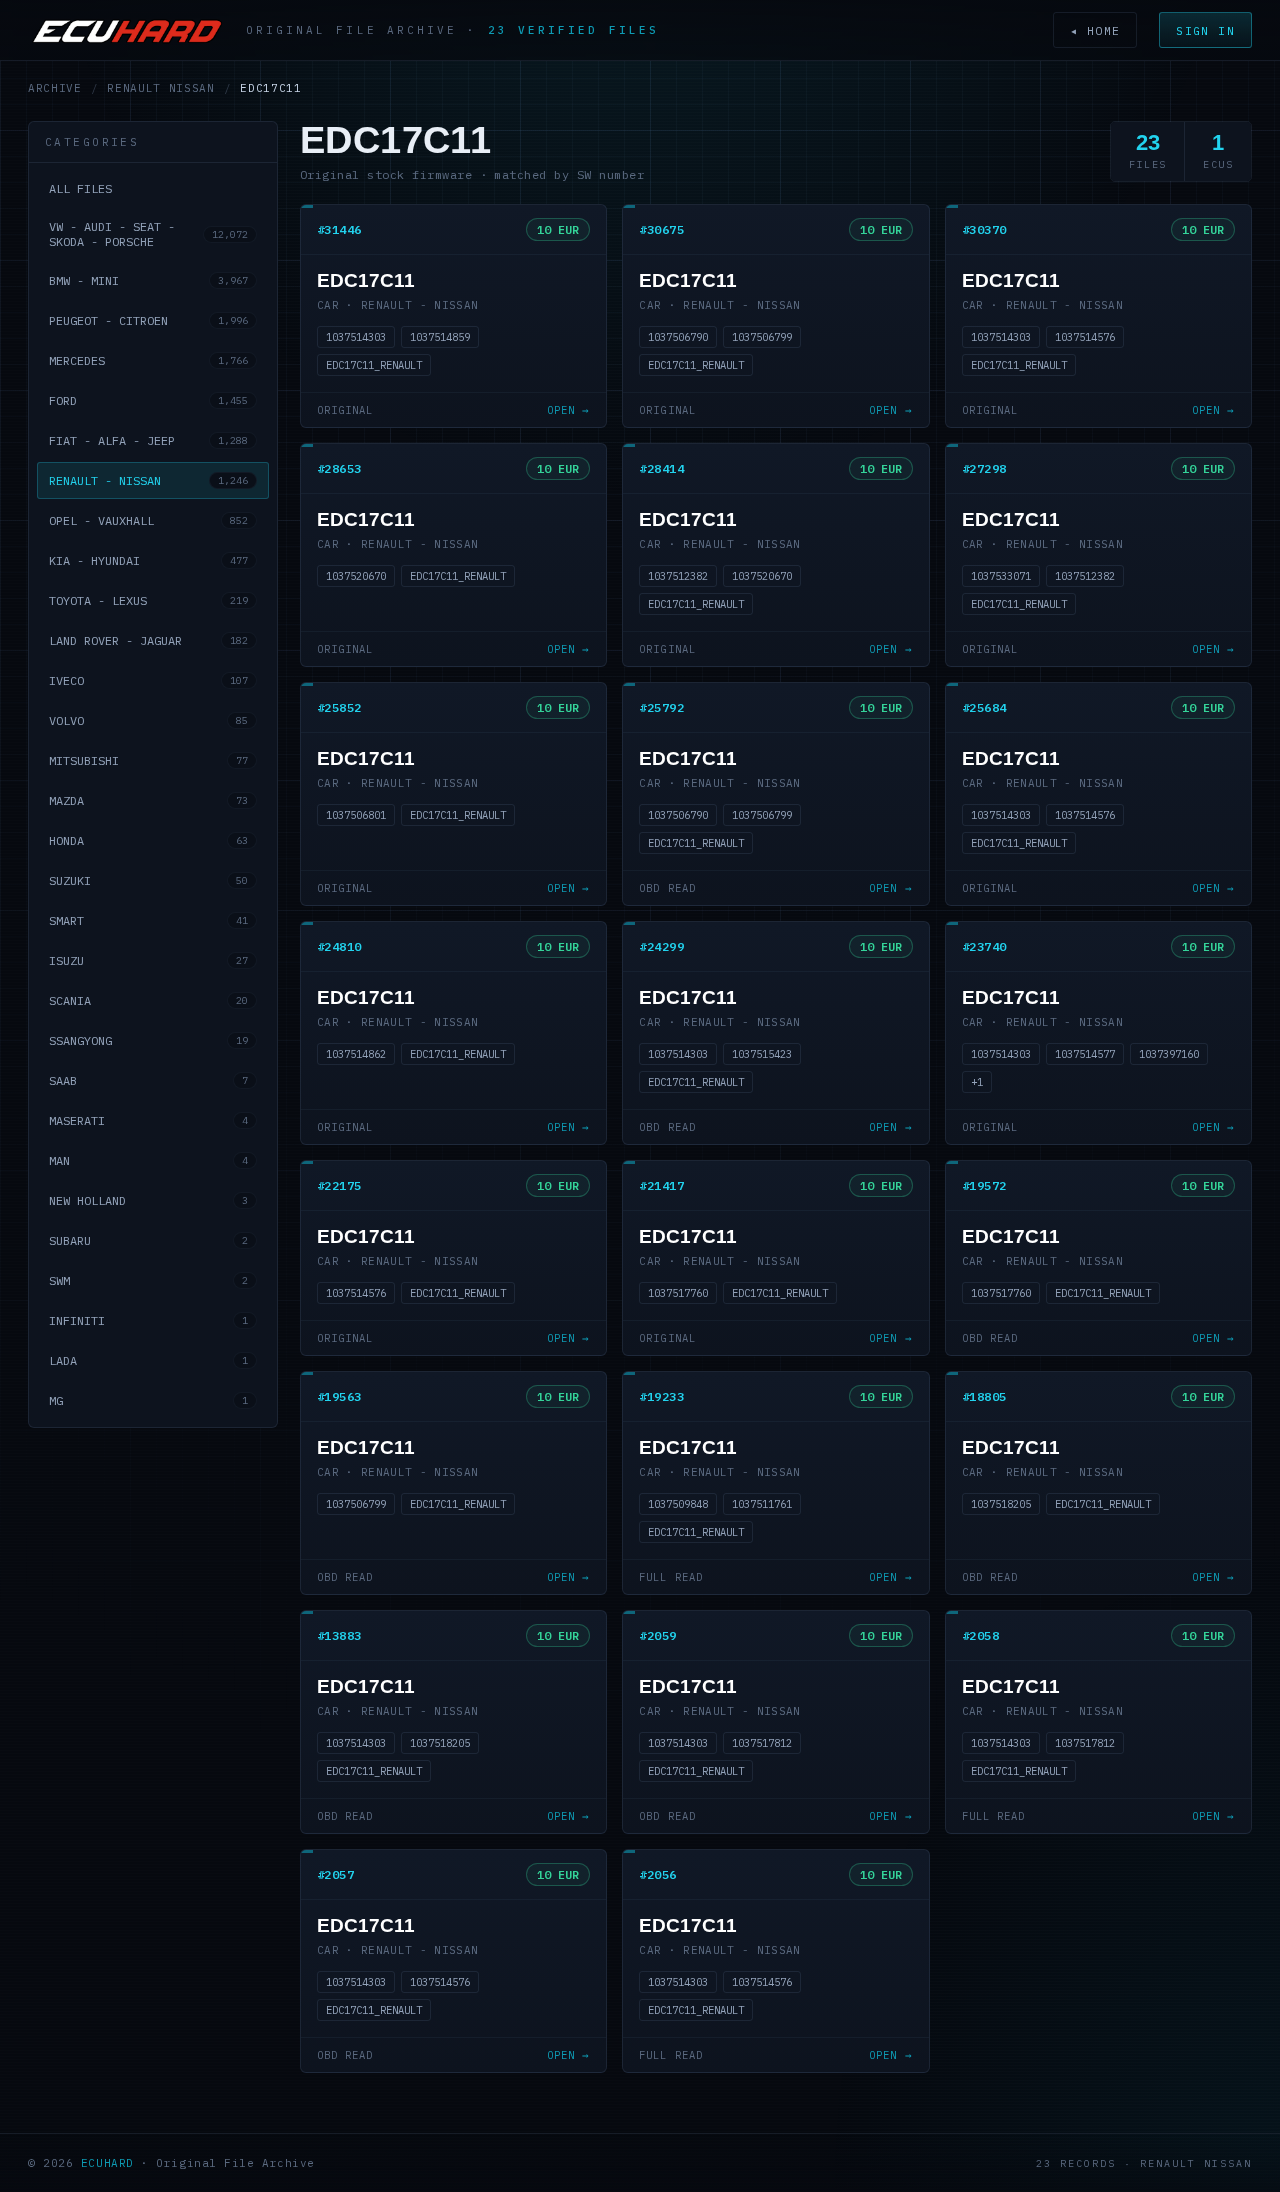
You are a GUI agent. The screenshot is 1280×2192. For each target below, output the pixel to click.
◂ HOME (1095, 30)
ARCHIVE (55, 88)
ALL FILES (80, 188)
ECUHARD (107, 2163)
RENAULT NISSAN (160, 88)
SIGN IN (1205, 30)
